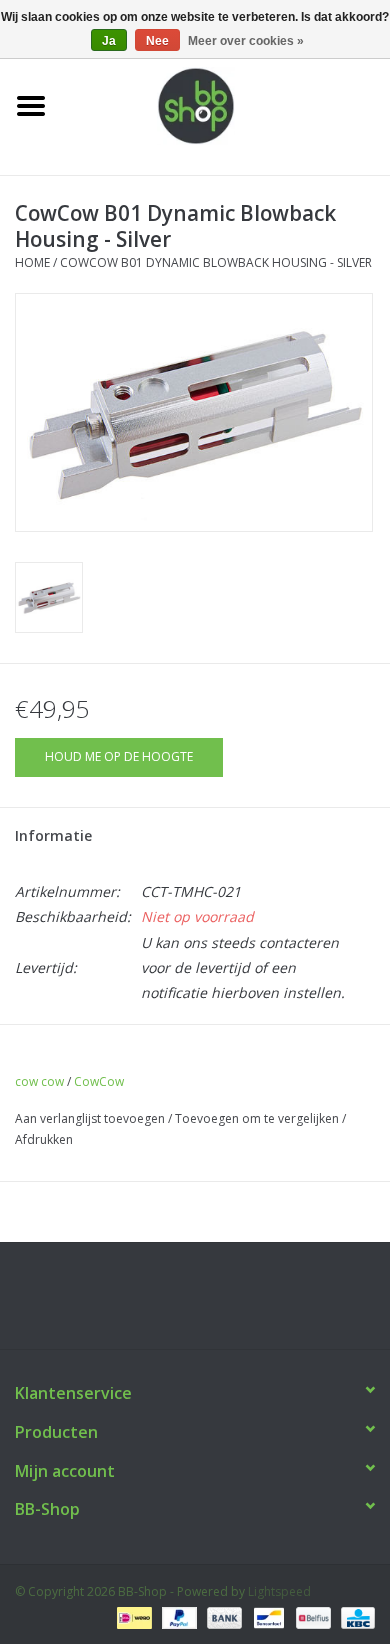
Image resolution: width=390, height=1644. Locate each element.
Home (32, 262)
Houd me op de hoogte (119, 756)
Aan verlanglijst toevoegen (90, 1118)
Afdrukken (44, 1139)
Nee (157, 41)
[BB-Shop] (226, 104)
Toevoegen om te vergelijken (258, 1118)
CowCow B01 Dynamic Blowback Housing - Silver (216, 262)
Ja (109, 41)
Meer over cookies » (246, 41)
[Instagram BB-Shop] (213, 1303)
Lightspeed (279, 1591)
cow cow (39, 1081)
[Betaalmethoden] (132, 1616)
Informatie (53, 835)
